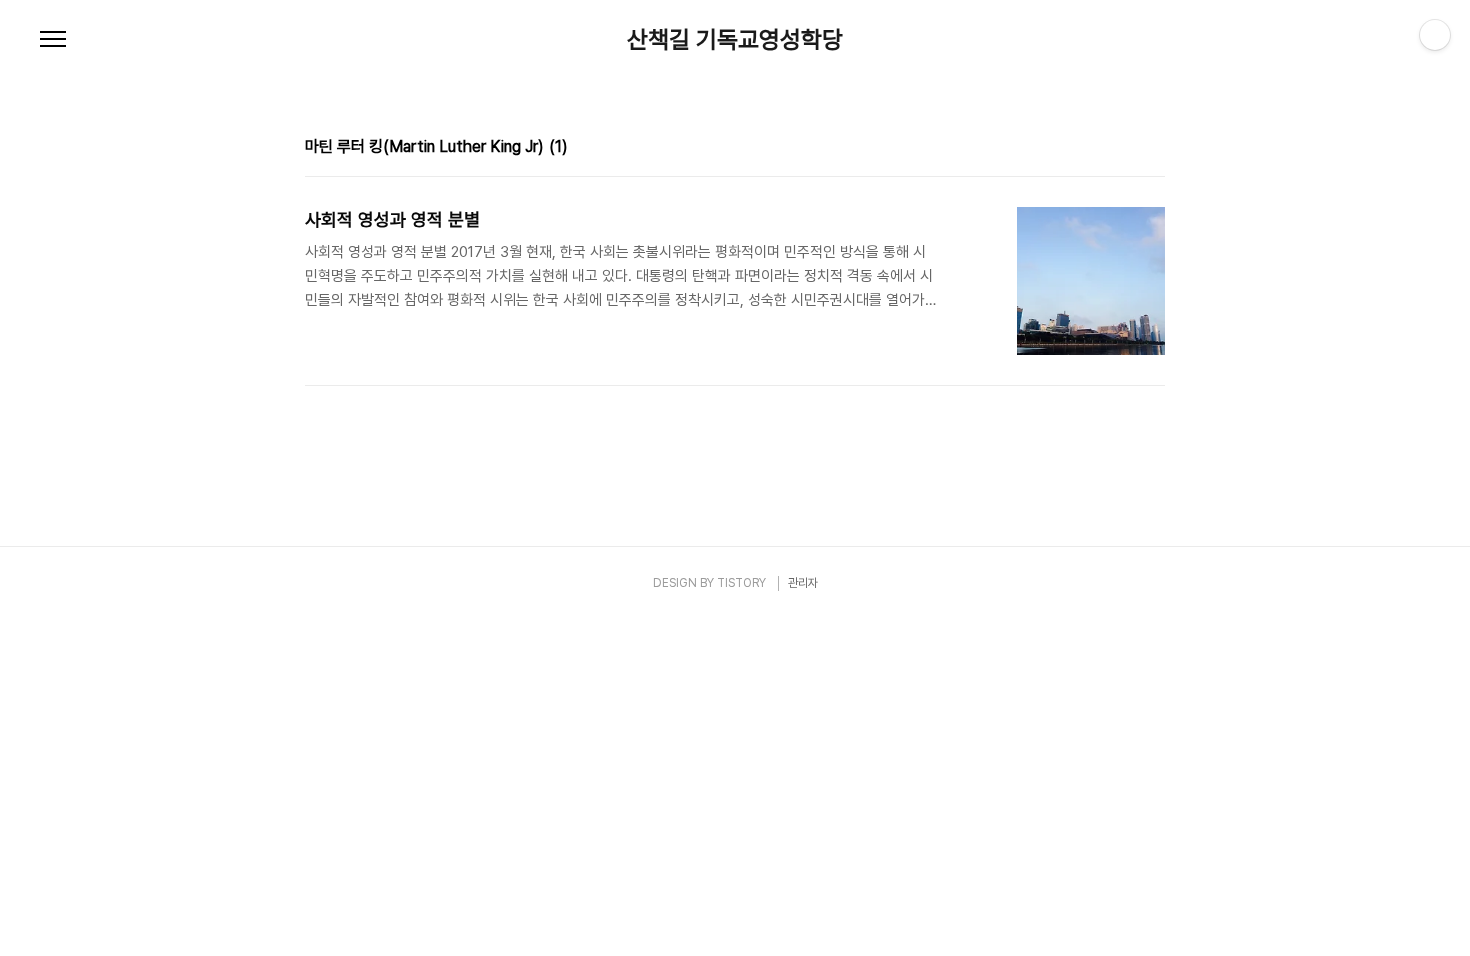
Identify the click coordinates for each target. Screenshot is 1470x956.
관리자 (803, 583)
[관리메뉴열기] (1435, 35)
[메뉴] (53, 40)
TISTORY (741, 583)
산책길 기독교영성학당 (735, 40)
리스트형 (1153, 149)
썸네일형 (1125, 149)
